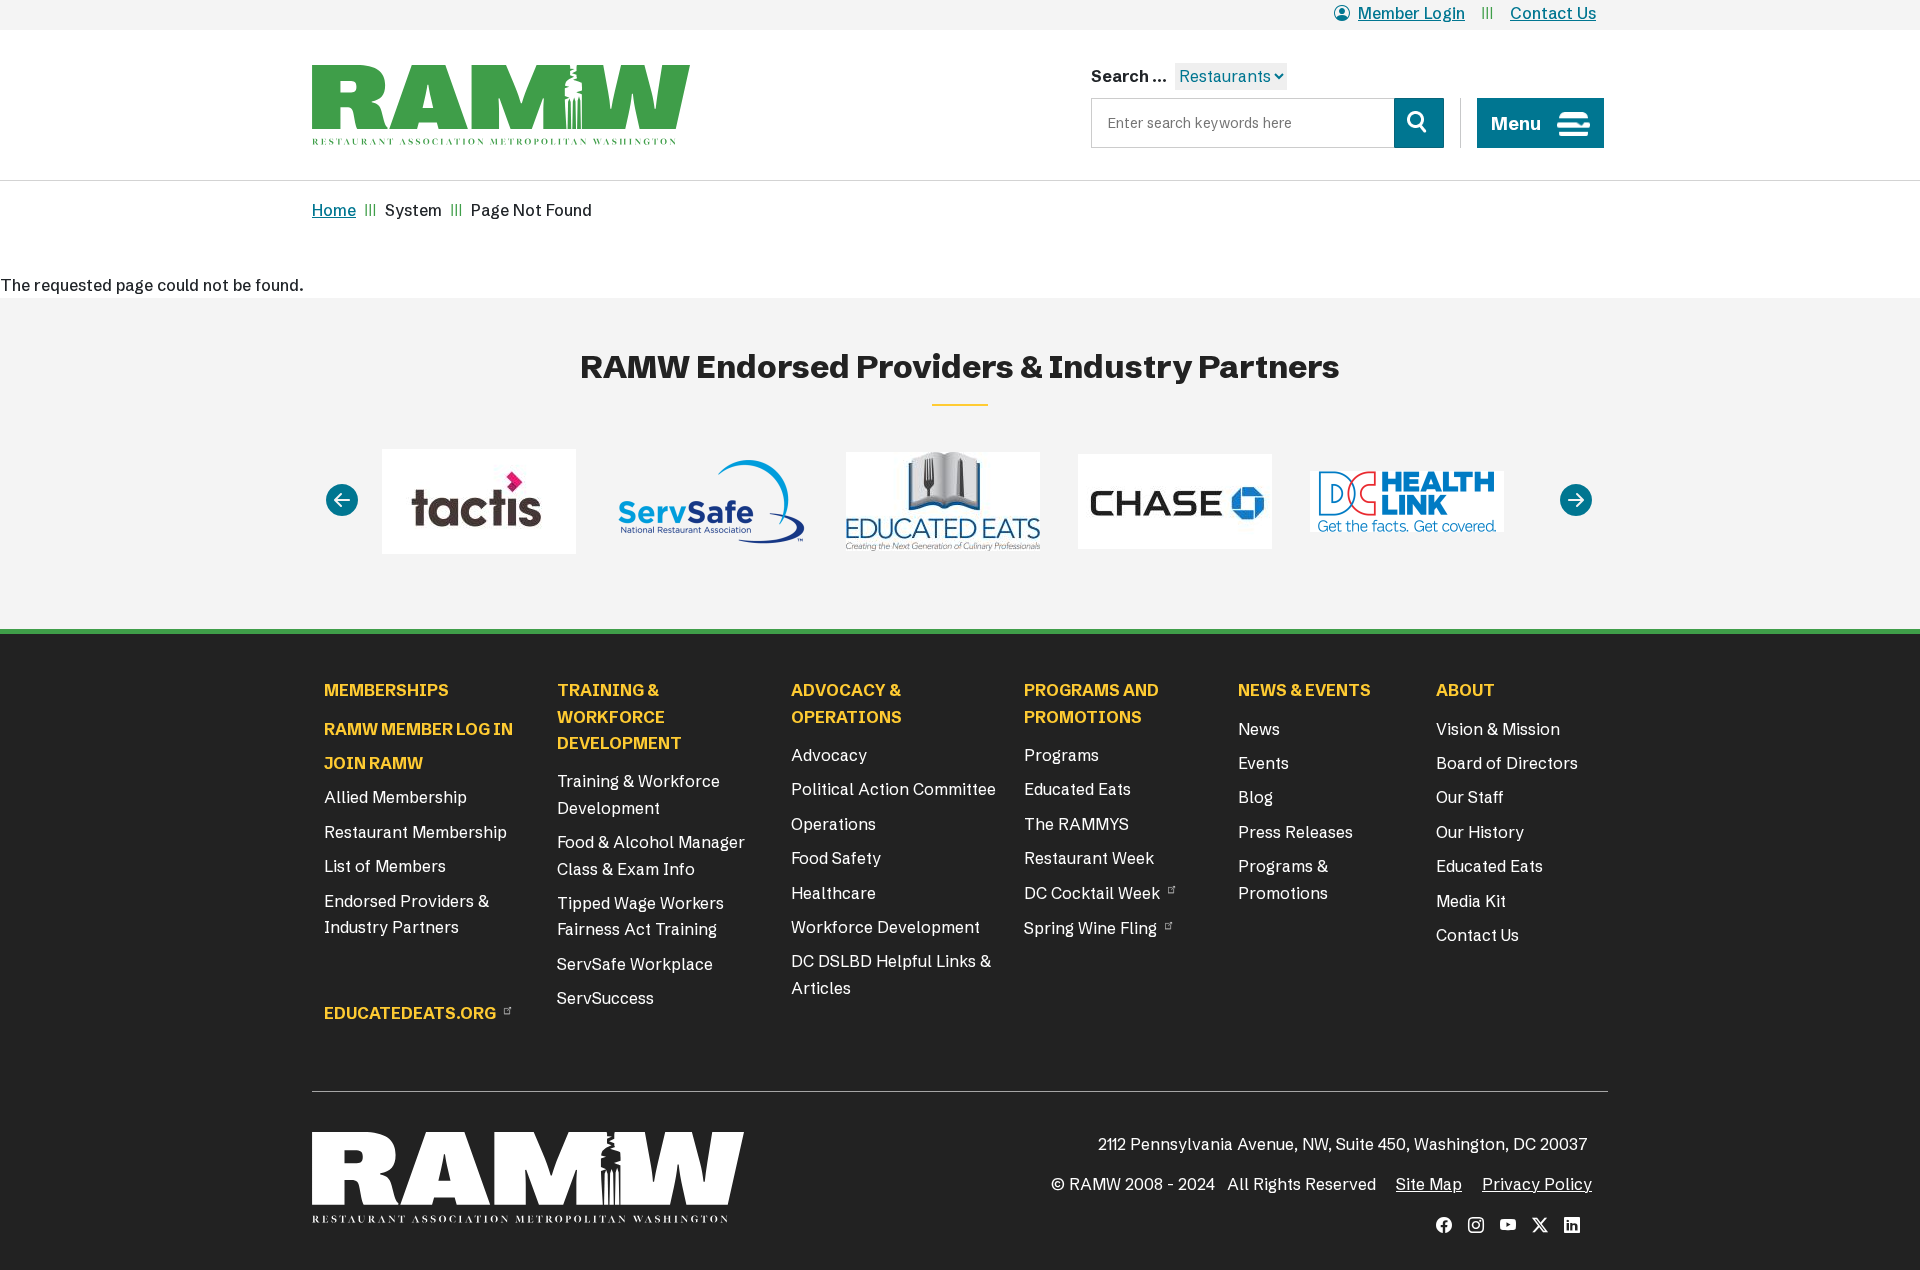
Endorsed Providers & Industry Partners (406, 914)
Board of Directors (1507, 763)
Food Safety (836, 858)
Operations (833, 824)
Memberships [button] (386, 690)
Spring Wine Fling (1090, 928)
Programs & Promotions (1283, 879)
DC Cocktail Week (1092, 893)
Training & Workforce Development (638, 794)
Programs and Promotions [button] (1091, 703)
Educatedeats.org (410, 1013)
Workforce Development (885, 927)
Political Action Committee (893, 789)
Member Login (1411, 13)
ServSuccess (605, 998)
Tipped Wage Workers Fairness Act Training (640, 916)
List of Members (385, 866)
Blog (1255, 797)
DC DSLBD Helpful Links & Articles (891, 974)
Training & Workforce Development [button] (619, 716)
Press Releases (1295, 832)
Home (334, 210)
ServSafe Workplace (635, 964)
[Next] (1576, 501)
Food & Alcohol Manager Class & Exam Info (651, 855)
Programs (1061, 755)
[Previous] (342, 501)
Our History (1480, 832)
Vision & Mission (1498, 729)
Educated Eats (1077, 789)
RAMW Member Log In (418, 729)
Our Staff (1470, 797)
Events (1263, 763)
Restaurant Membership (415, 832)
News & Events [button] (1304, 690)
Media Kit (1471, 901)
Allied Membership (395, 797)
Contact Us (1553, 13)
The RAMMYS (1076, 824)
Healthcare (833, 893)
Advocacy (829, 755)
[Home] (501, 105)
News (1259, 729)
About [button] (1465, 690)
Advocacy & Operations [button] (846, 703)
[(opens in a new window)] (1444, 1225)
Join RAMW (373, 763)
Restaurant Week (1089, 858)
